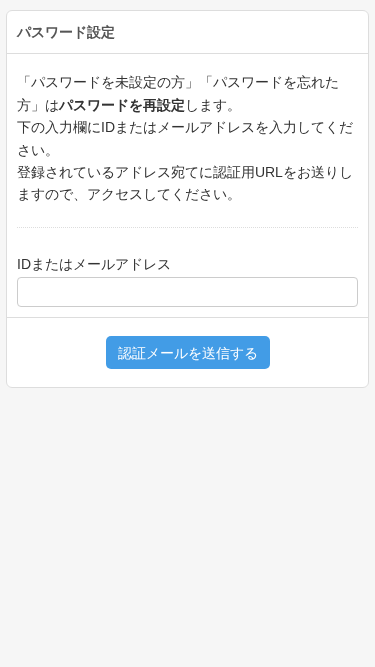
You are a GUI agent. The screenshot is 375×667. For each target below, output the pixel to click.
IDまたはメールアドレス (94, 264)
